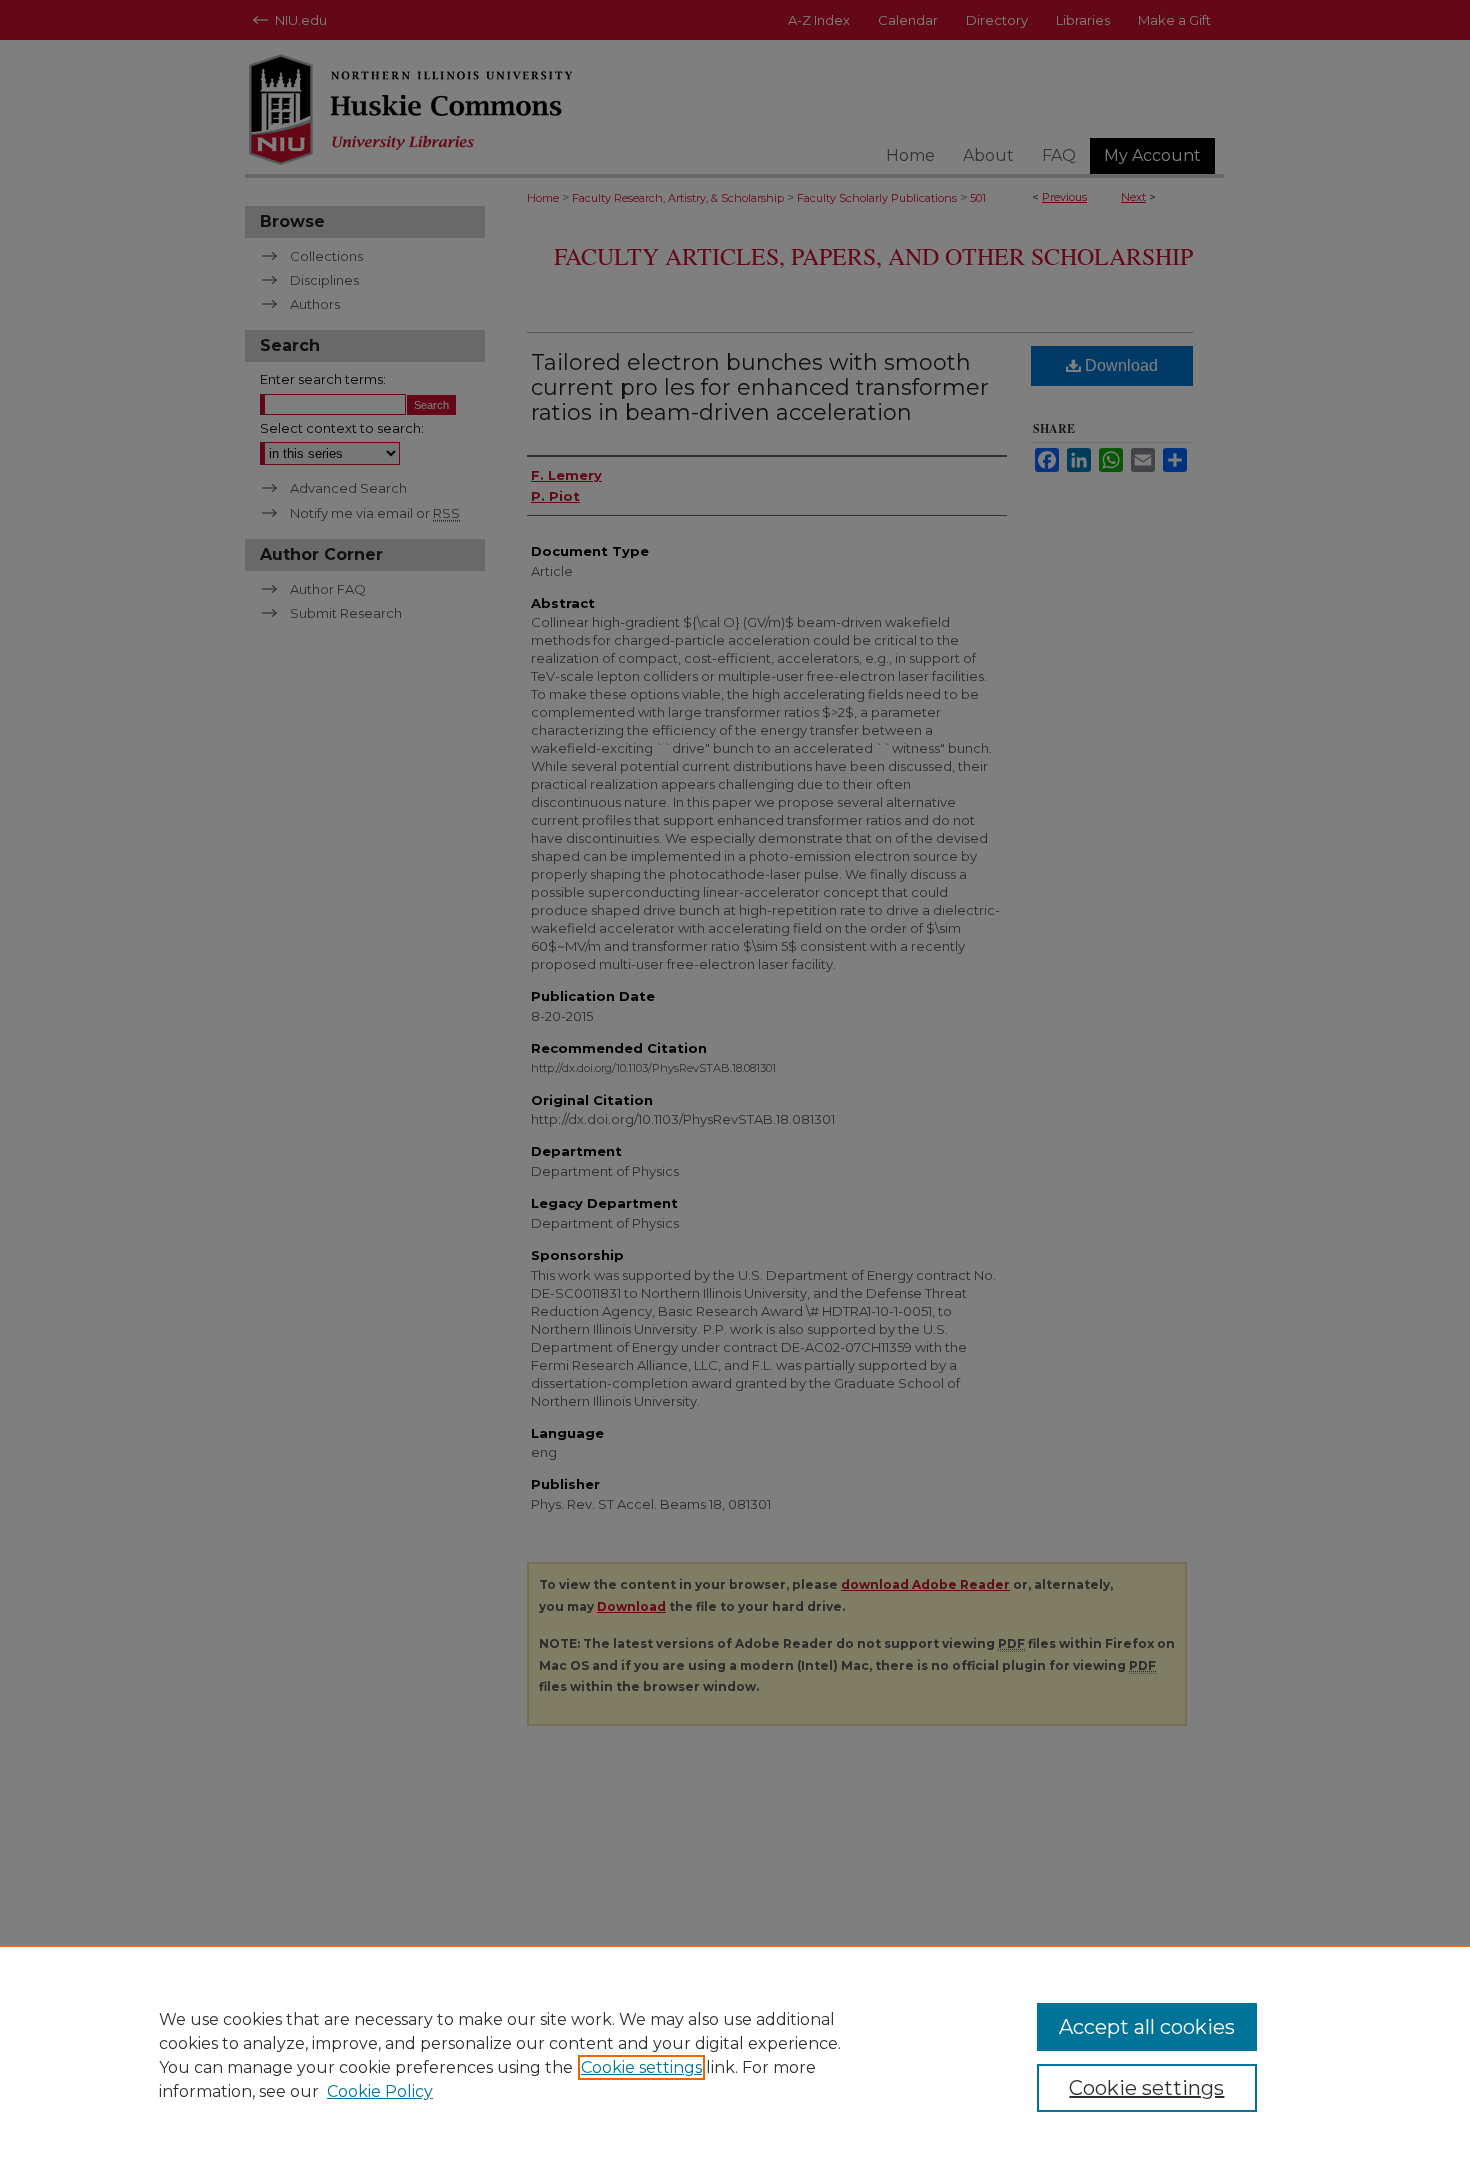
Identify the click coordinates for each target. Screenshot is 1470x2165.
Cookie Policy (380, 2091)
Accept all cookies (1147, 2027)
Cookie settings (641, 2067)
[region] (735, 2055)
